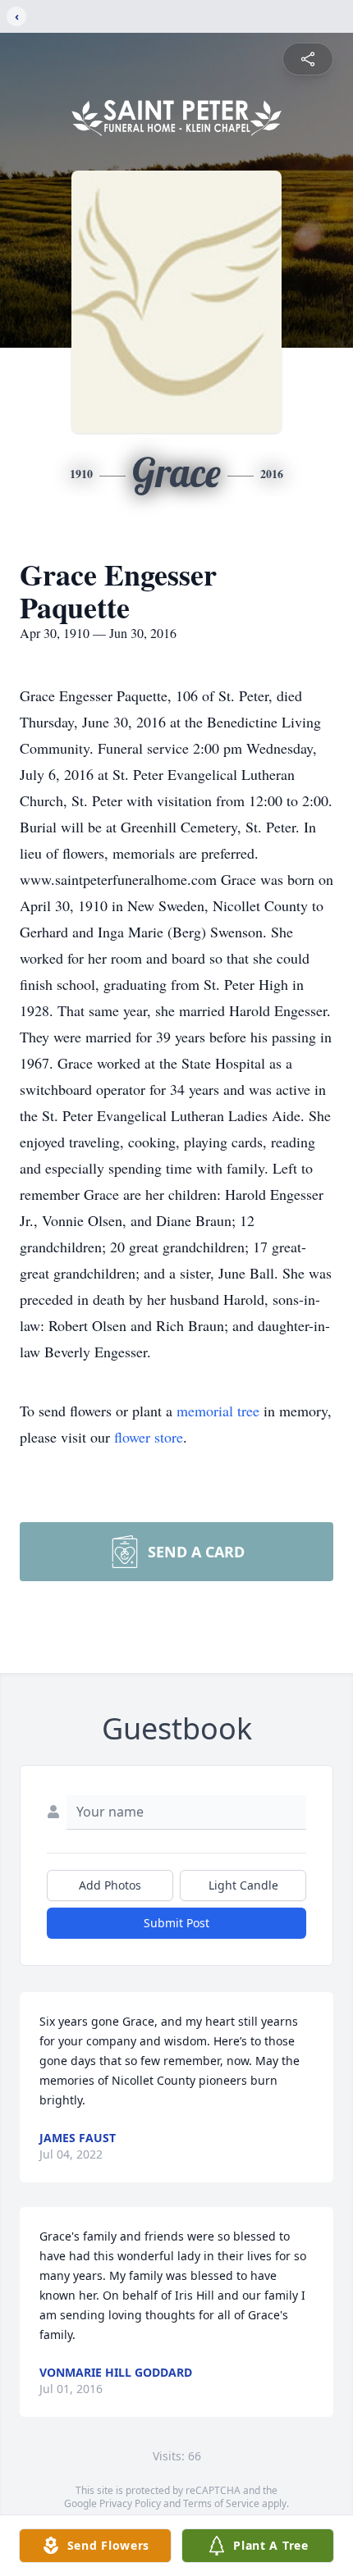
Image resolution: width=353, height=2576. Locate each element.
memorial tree (218, 1411)
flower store (149, 1437)
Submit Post (176, 1923)
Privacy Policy (130, 2503)
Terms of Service (221, 2503)
